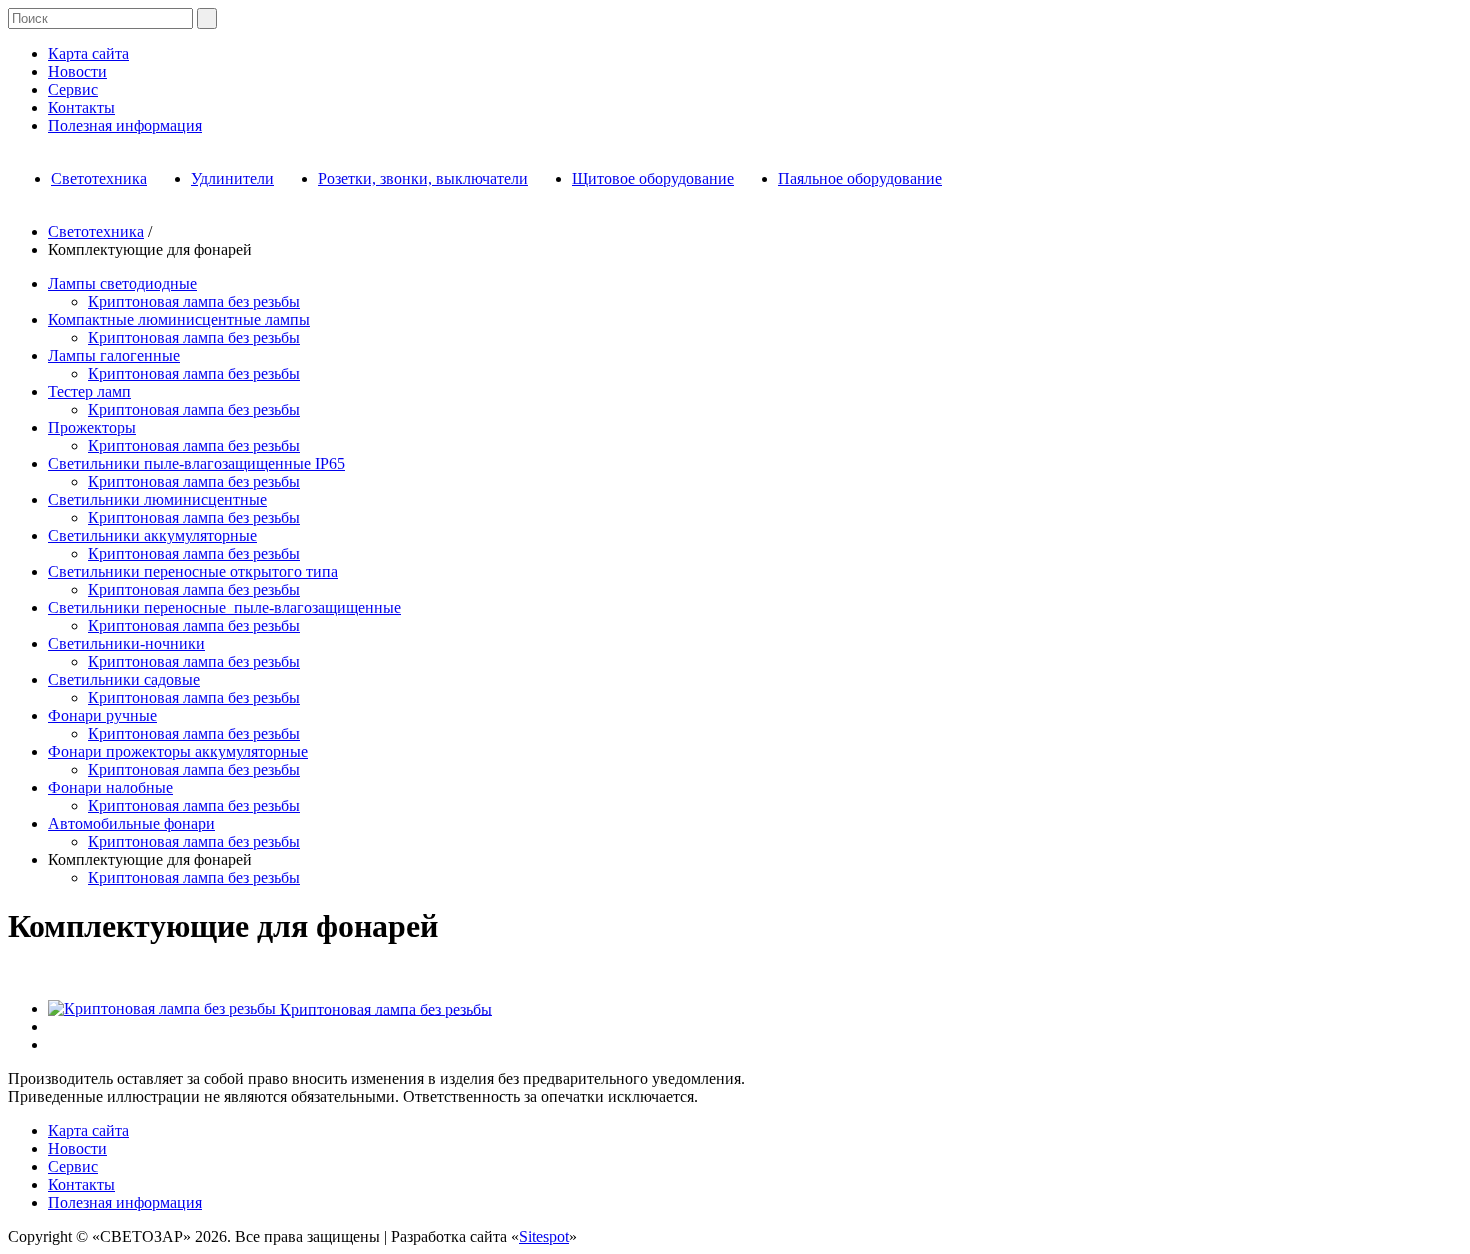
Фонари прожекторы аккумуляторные (178, 751)
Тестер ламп (89, 391)
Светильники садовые (124, 679)
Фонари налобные (110, 787)
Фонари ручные (102, 715)
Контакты (81, 107)
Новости (77, 71)
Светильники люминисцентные (157, 499)
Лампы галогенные (114, 355)
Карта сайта (88, 53)
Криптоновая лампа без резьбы (194, 301)
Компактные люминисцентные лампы (179, 319)
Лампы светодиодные (122, 283)
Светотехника (96, 231)
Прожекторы (92, 427)
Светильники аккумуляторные (152, 535)
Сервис (73, 89)
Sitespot (544, 1236)
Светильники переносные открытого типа (193, 571)
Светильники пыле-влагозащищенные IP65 (196, 463)
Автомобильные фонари (131, 823)
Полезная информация (125, 125)
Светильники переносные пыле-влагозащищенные (224, 607)
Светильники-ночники (126, 643)
